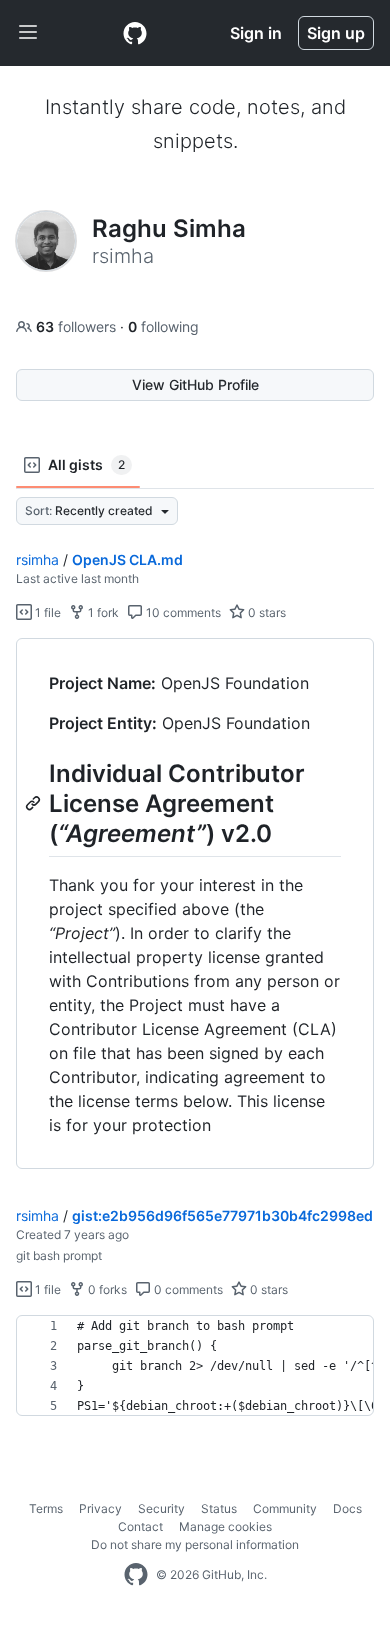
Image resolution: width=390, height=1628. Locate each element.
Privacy (100, 1508)
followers (78, 326)
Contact (140, 1526)
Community (285, 1508)
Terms (46, 1508)
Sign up (336, 33)
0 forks (106, 1289)
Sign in (256, 33)
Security (161, 1508)
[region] (195, 904)
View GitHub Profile (195, 384)
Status (219, 1508)
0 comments (187, 1289)
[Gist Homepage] (135, 33)
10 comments (182, 612)
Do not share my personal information (195, 1544)
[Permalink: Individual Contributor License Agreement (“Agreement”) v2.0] (35, 803)
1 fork (102, 612)
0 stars (265, 612)
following (163, 326)
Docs (347, 1508)
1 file (46, 612)
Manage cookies (225, 1526)
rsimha (37, 559)
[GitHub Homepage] (136, 1575)
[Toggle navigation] (28, 33)
